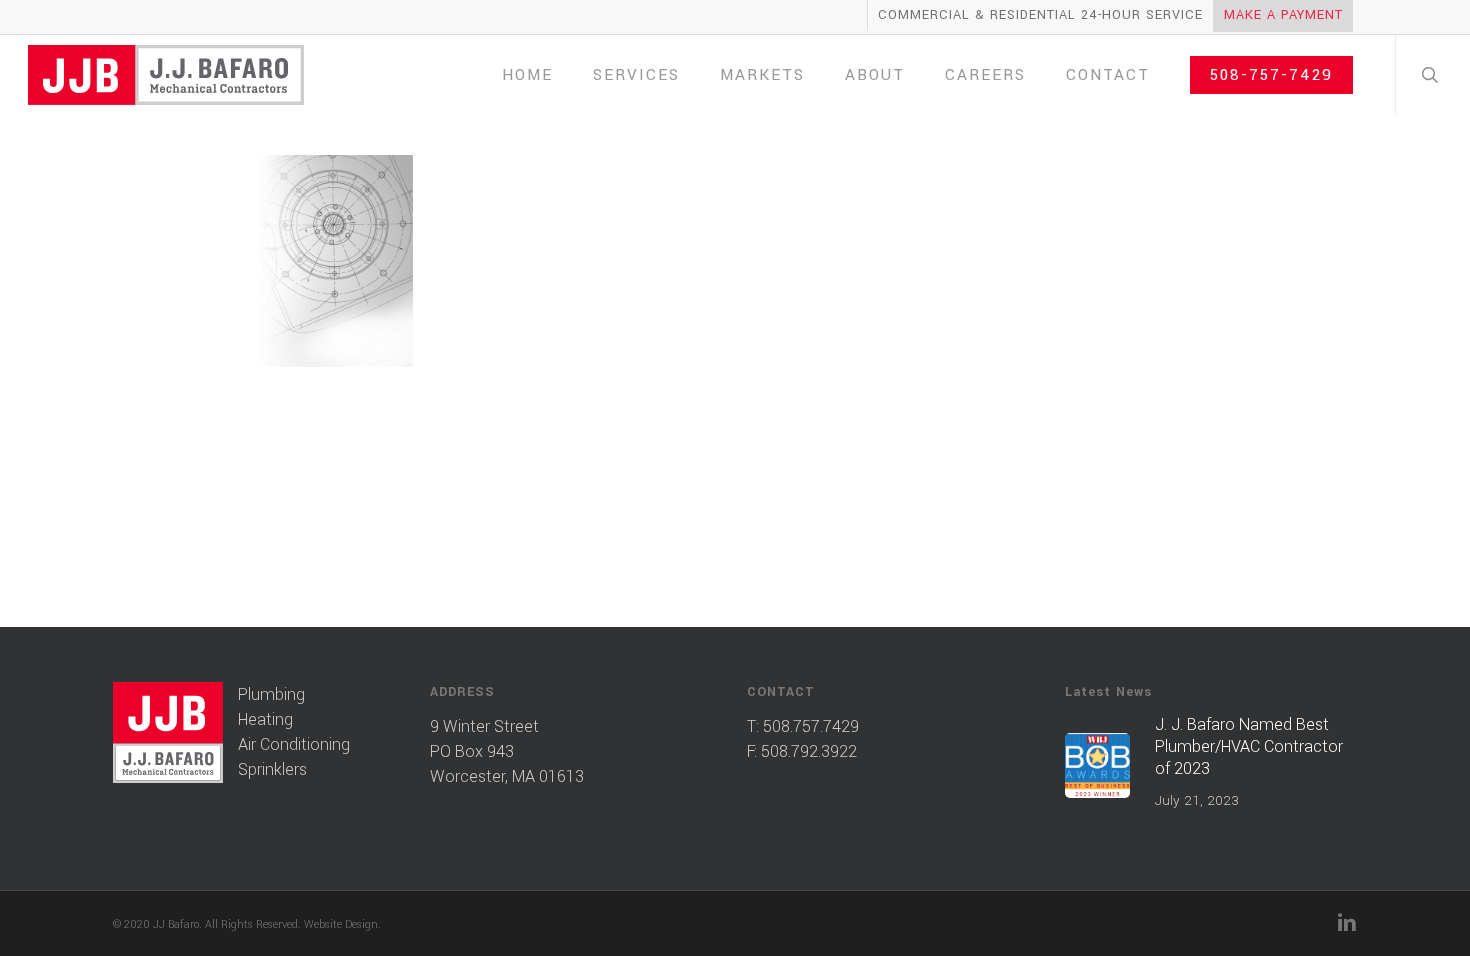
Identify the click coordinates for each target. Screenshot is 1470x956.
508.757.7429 (811, 726)
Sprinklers (272, 769)
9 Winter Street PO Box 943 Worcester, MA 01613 (507, 751)
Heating (265, 719)
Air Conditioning (294, 744)
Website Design (341, 924)
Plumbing (271, 694)
